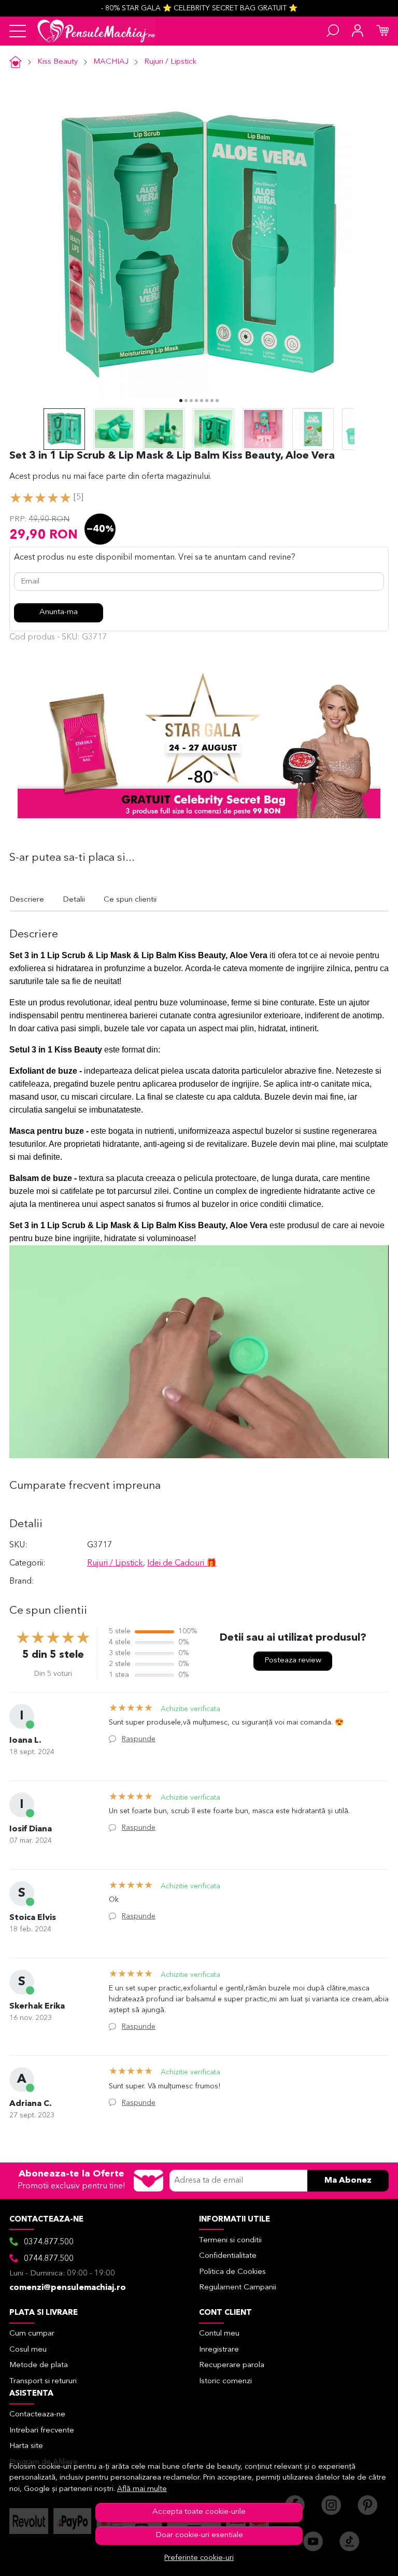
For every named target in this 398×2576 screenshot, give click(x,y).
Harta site (26, 2446)
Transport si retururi (43, 2381)
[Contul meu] (358, 31)
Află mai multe (142, 2489)
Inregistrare (219, 2350)
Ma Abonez (348, 2181)
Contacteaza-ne (37, 2415)
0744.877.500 (49, 2259)
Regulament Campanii (238, 2288)
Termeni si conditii (230, 2240)
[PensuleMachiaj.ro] (96, 31)
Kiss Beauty (58, 62)
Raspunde (139, 1739)
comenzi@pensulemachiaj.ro (68, 2288)
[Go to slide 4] (196, 401)
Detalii (74, 900)
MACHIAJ (111, 62)
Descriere (27, 900)
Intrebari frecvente (42, 2431)
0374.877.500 (49, 2242)
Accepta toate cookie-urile (199, 2512)
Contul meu (219, 2334)
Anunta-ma (59, 612)
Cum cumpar (32, 2334)
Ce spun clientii (130, 900)
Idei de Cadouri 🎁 (182, 1563)
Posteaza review (293, 1661)
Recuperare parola (232, 2365)
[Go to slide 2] (186, 401)
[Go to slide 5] (202, 401)
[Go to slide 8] (217, 401)
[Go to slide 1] (181, 401)
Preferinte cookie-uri (199, 2558)
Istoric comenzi (225, 2381)
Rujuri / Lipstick (170, 62)
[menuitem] (64, 429)
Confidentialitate (228, 2256)
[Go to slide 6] (207, 401)
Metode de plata (39, 2365)
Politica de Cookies (232, 2272)
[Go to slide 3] (191, 401)
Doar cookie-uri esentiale (199, 2535)
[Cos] (382, 31)
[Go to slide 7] (212, 401)
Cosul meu (28, 2350)
